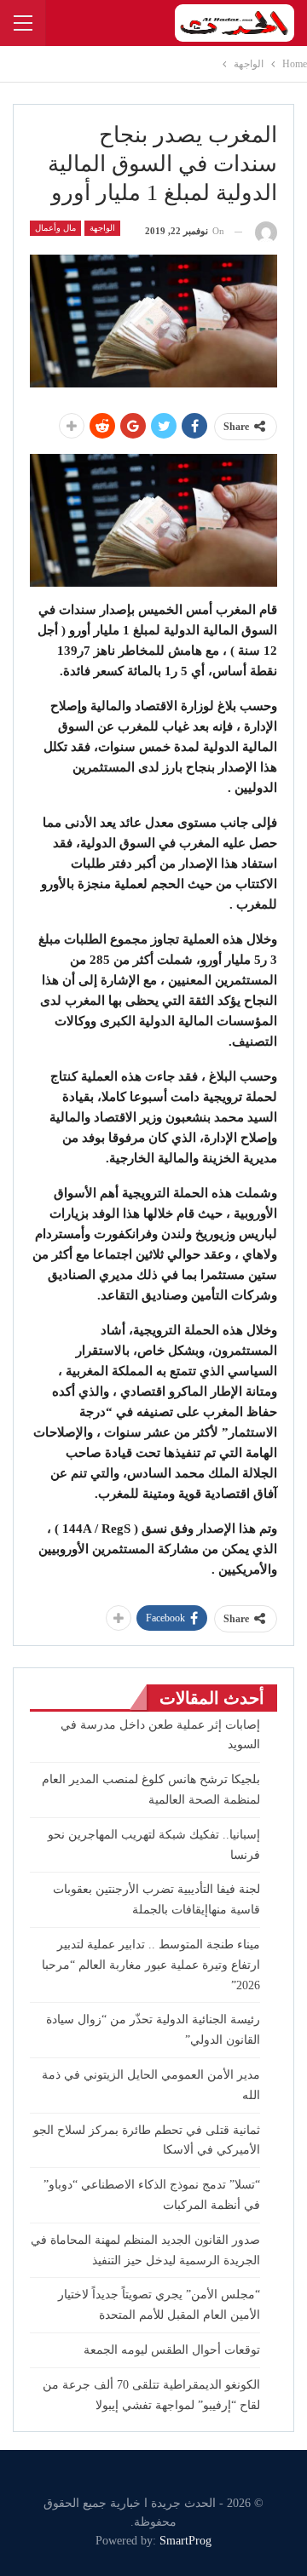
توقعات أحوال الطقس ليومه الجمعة (172, 2350)
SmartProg (185, 2541)
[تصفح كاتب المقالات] (266, 231)
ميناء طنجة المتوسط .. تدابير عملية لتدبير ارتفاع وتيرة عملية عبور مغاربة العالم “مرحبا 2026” (151, 1965)
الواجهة (102, 228)
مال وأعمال (55, 228)
